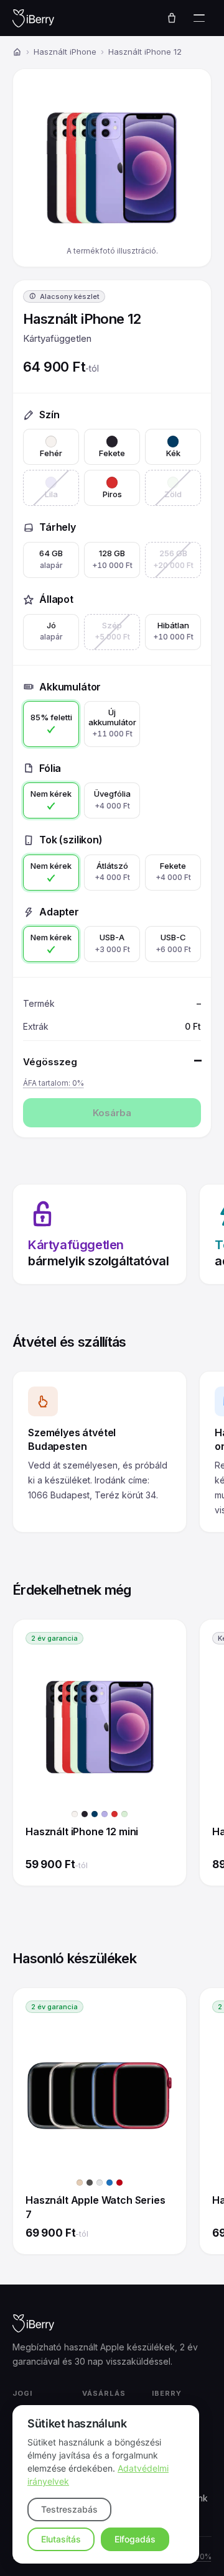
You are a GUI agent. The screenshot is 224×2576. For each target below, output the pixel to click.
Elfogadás (135, 2539)
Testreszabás (69, 2509)
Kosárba (112, 1113)
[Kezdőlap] (17, 52)
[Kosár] (172, 18)
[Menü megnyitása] (199, 18)
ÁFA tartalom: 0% (54, 1083)
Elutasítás (61, 2539)
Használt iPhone (65, 52)
